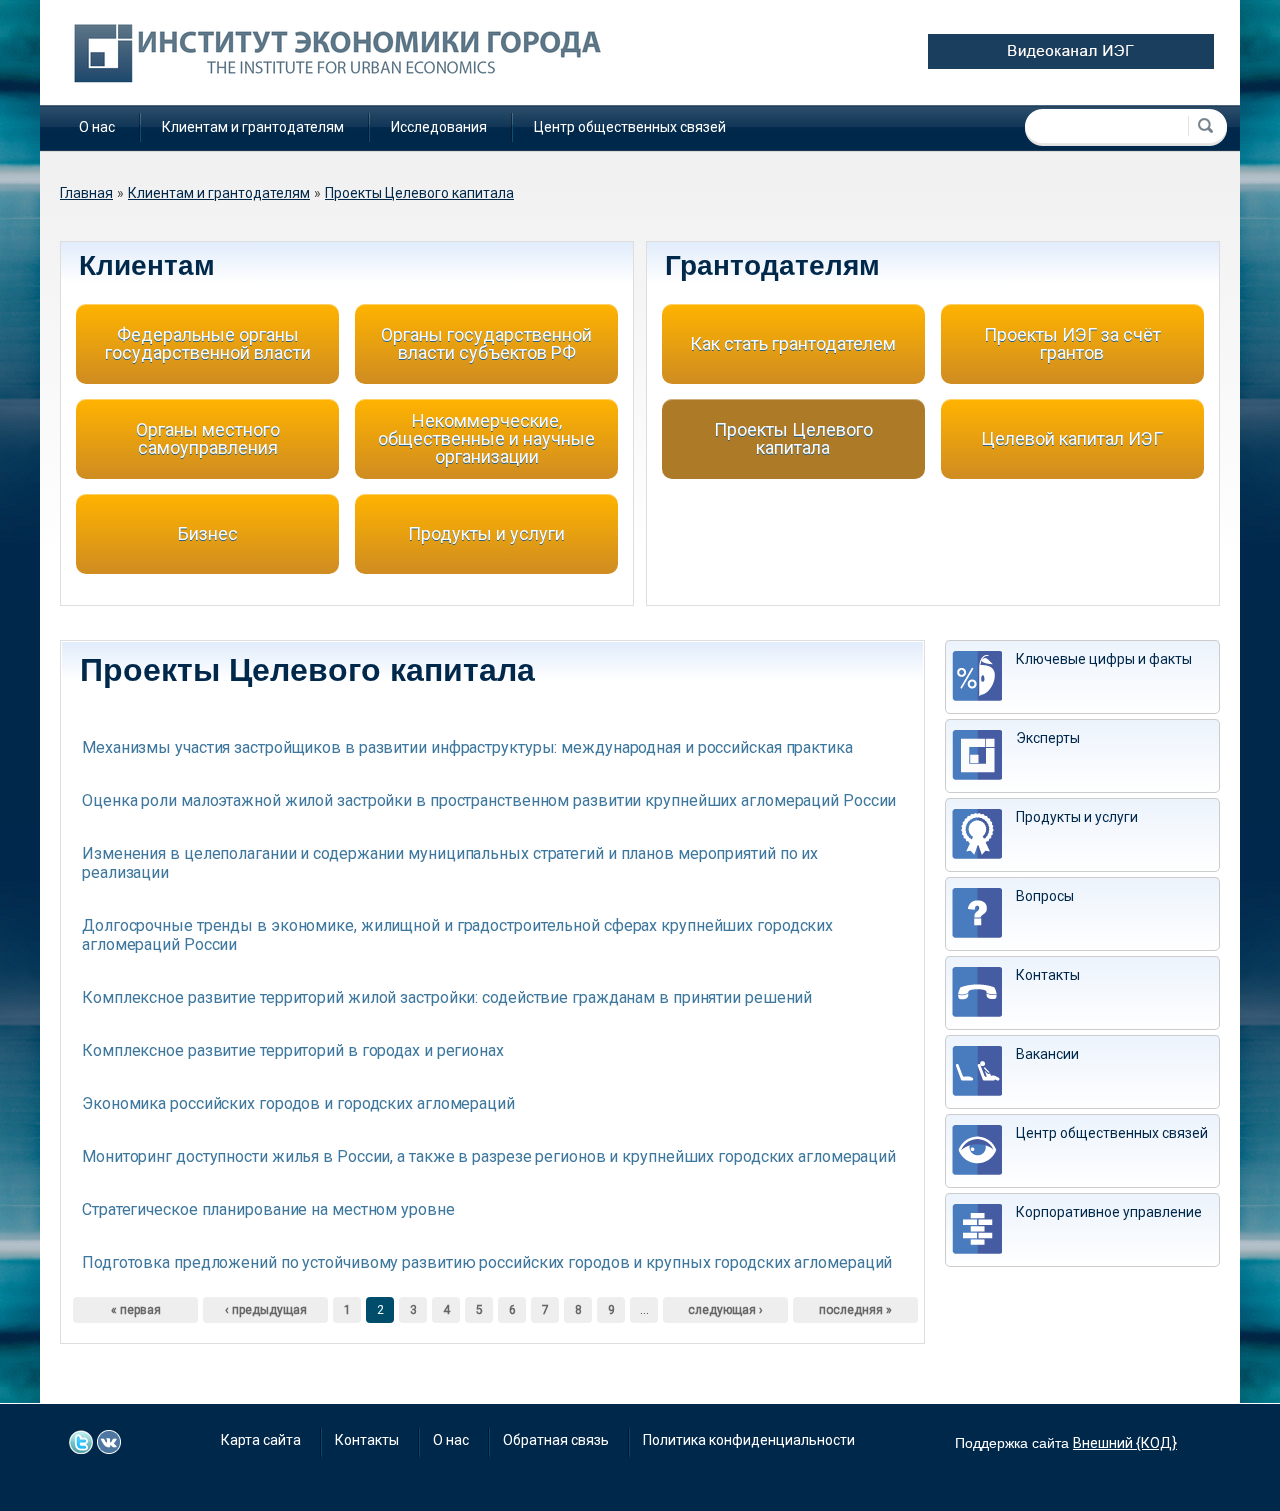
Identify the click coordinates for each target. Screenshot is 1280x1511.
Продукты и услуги (486, 533)
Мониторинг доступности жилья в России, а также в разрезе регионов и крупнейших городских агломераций (489, 1156)
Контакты (1048, 975)
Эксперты (1048, 738)
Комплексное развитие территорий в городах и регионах (293, 1050)
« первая (136, 1310)
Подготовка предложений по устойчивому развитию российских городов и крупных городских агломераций (487, 1262)
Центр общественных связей (630, 127)
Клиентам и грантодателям (253, 127)
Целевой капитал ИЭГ (1072, 438)
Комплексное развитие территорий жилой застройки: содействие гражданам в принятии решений (447, 997)
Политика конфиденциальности (749, 1440)
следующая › (725, 1310)
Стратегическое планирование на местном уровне (268, 1209)
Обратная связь (556, 1440)
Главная (86, 193)
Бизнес (208, 533)
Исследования (439, 127)
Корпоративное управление (1109, 1212)
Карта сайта (261, 1440)
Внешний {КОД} (1125, 1443)
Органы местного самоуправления (208, 438)
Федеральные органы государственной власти (208, 343)
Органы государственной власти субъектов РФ (486, 343)
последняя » (855, 1310)
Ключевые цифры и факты (1104, 659)
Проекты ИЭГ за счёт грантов (1072, 343)
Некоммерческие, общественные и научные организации (486, 438)
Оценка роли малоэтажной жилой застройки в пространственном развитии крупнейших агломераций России (489, 800)
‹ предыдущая (266, 1310)
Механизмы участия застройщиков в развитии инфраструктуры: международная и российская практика (467, 747)
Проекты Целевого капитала (419, 193)
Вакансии (1047, 1054)
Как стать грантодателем (793, 343)
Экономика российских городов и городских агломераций (298, 1103)
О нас (97, 127)
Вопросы (1045, 896)
